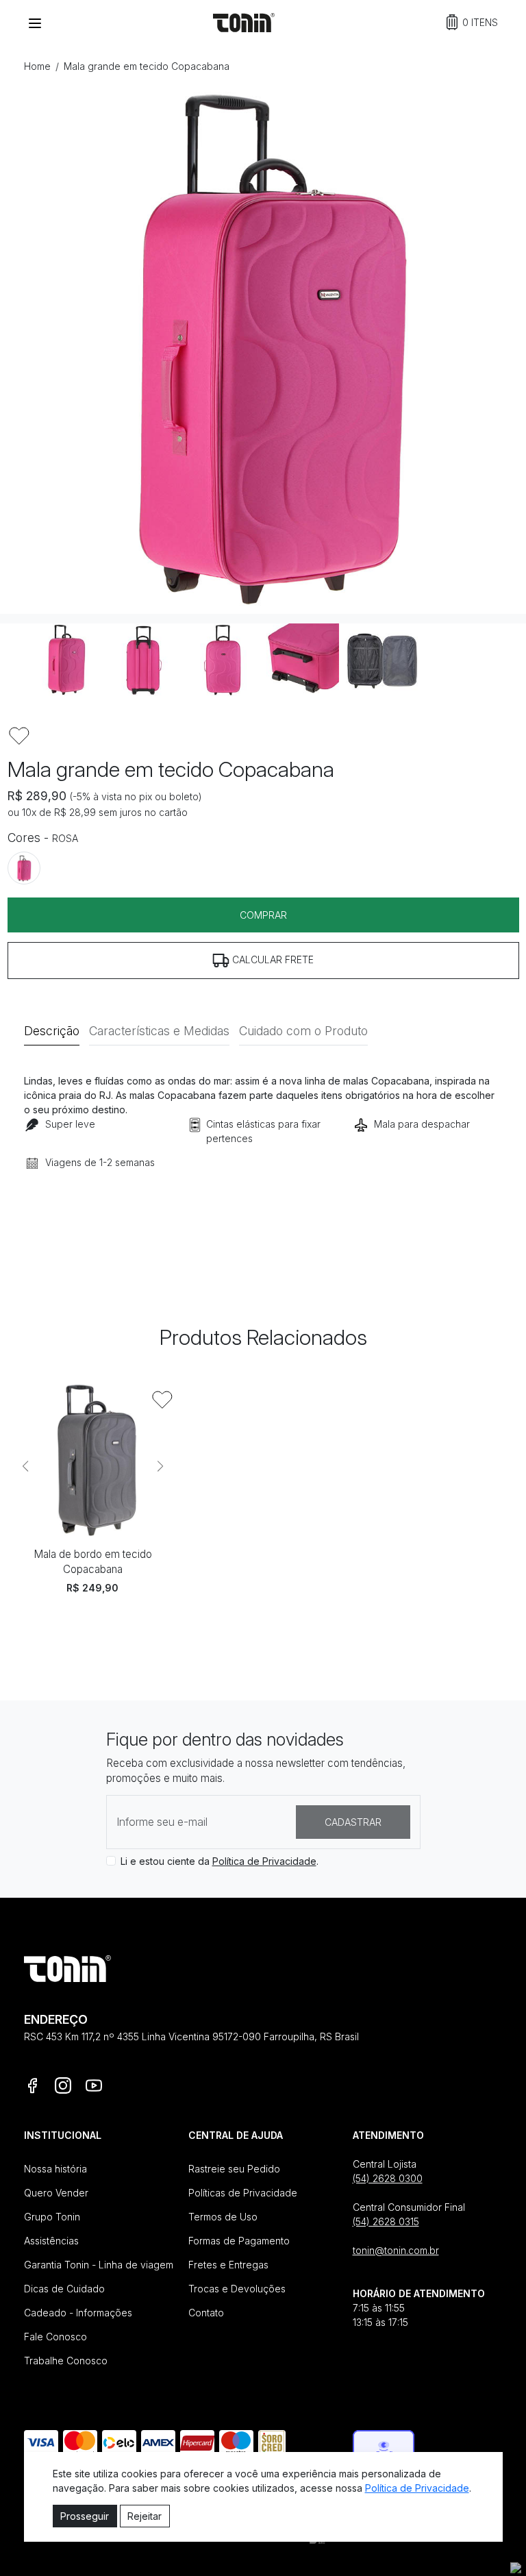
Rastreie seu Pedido (234, 2169)
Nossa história (55, 2169)
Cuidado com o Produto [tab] (303, 1031)
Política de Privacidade (264, 1861)
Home (37, 66)
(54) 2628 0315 (386, 2221)
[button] (472, 22)
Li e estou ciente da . (220, 1861)
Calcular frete (272, 959)
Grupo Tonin (52, 2217)
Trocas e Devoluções (237, 2289)
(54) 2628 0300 (388, 2178)
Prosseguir (85, 2516)
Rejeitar (145, 2516)
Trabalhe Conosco (66, 2361)
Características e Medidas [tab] (159, 1031)
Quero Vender (56, 2193)
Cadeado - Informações (78, 2313)
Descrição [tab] (52, 1031)
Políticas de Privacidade (243, 2193)
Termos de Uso (223, 2217)
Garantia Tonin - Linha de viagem (99, 2265)
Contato (206, 2313)
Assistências (51, 2241)
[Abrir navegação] (35, 23)
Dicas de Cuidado (64, 2289)
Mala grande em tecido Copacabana (147, 66)
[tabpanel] (263, 1142)
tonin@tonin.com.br (396, 2250)
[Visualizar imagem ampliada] (263, 351)
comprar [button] (263, 915)
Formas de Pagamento (239, 2241)
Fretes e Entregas (228, 2265)
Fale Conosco (55, 2337)
